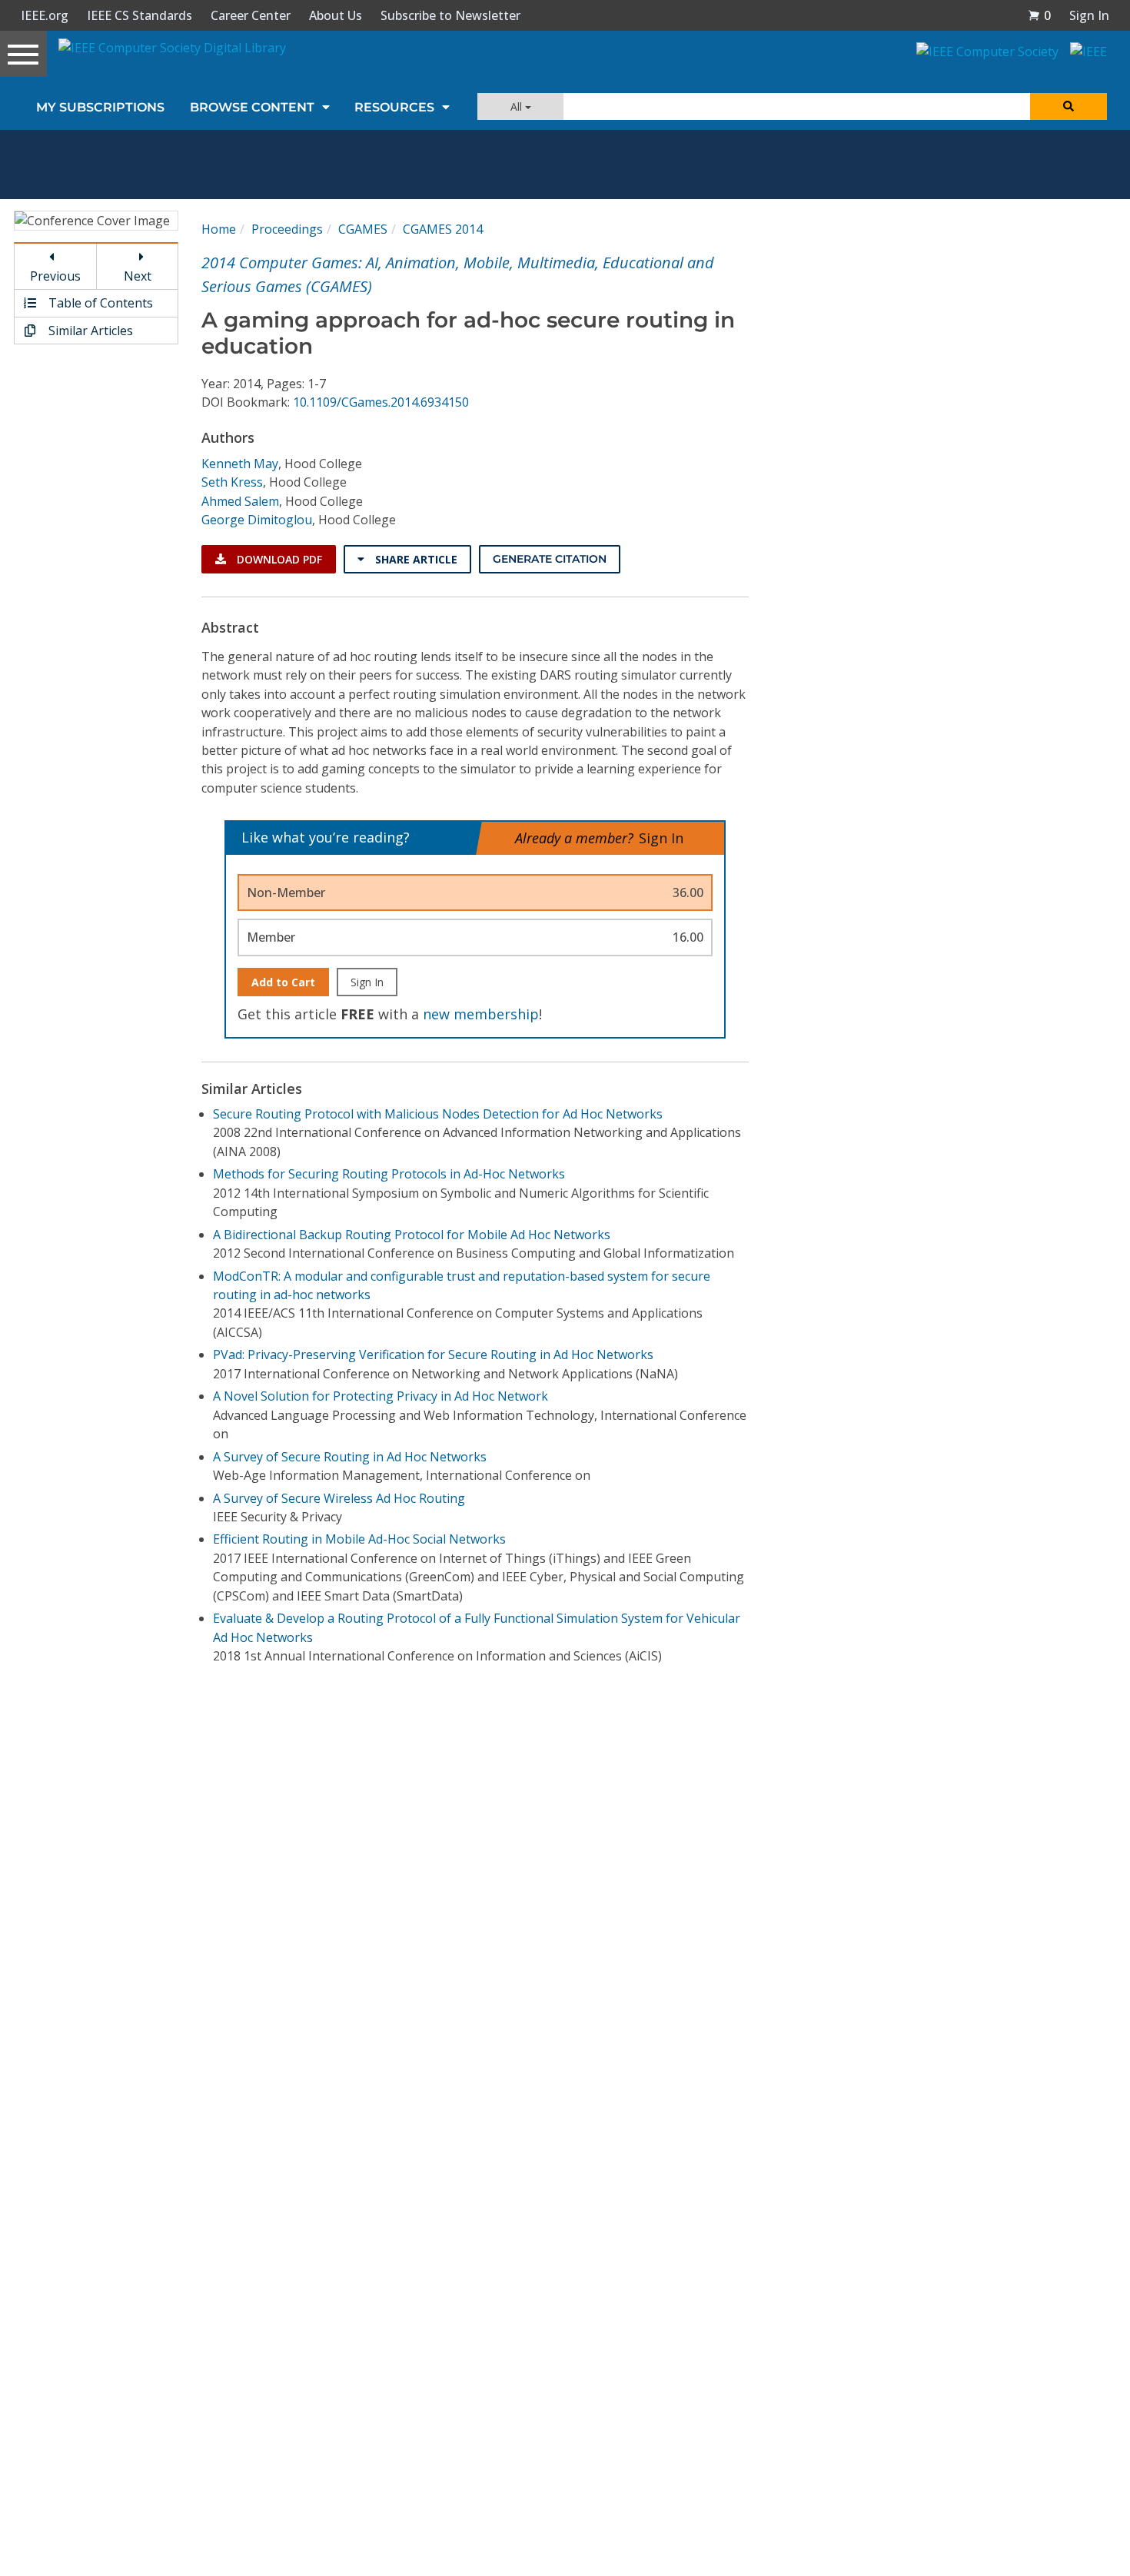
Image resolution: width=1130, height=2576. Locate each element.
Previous (55, 276)
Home (219, 229)
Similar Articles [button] (89, 331)
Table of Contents (99, 303)
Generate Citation (550, 559)
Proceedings (287, 229)
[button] (1039, 15)
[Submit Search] (1069, 106)
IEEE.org (45, 15)
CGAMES (363, 229)
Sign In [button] (1089, 15)
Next (138, 276)
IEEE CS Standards (140, 15)
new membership (481, 1014)
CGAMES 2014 (443, 229)
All (518, 106)
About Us (336, 15)
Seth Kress (232, 482)
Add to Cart (283, 982)
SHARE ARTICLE (415, 559)
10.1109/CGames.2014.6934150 (381, 402)
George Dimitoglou (257, 520)
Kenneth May (240, 464)
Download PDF (278, 559)
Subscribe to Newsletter (450, 15)
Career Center (251, 15)
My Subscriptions (100, 107)
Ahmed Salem (240, 501)
